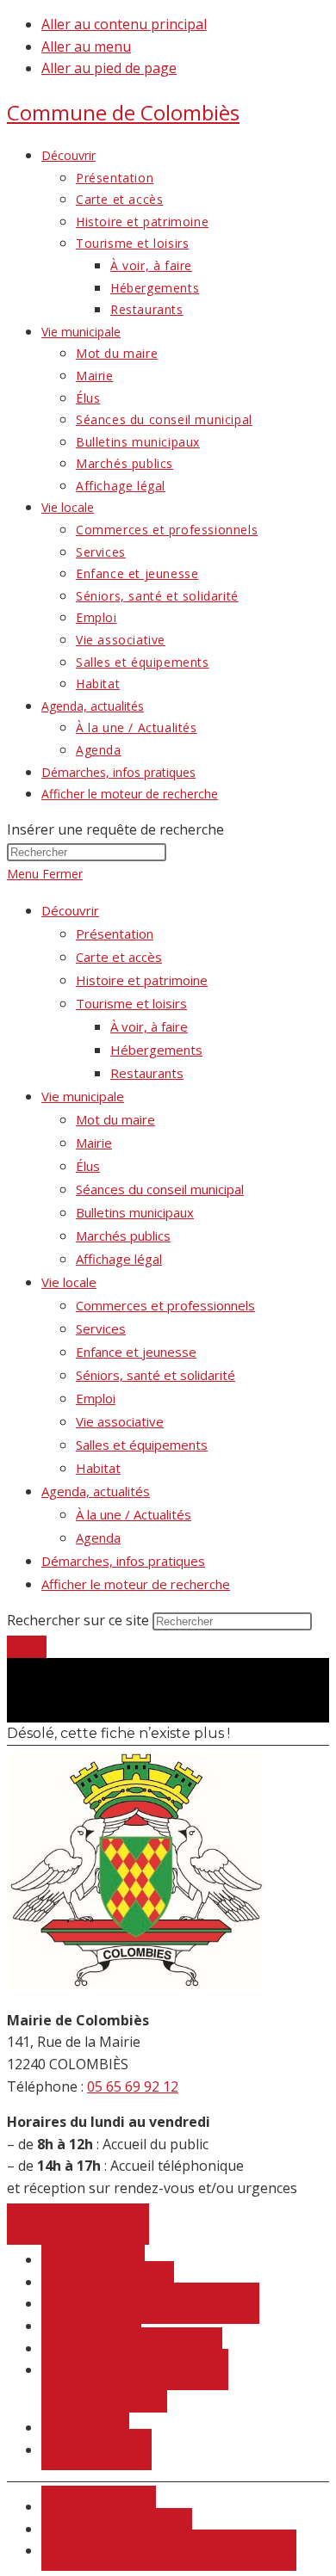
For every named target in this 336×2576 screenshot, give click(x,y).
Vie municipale (83, 1096)
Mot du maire (115, 1119)
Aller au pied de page (109, 68)
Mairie (94, 1143)
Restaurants (147, 1073)
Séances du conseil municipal (160, 1189)
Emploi (96, 1398)
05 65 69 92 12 (133, 2086)
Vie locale (69, 1282)
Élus (88, 1166)
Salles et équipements (142, 1445)
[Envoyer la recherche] (27, 1647)
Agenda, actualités (96, 1491)
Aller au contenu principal (124, 24)
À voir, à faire (149, 1026)
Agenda (98, 1538)
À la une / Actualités (134, 1514)
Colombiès (123, 112)
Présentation (115, 934)
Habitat (98, 1468)
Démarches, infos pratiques (123, 1561)
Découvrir (70, 910)
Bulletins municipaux (135, 1212)
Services (101, 1328)
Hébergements (156, 1050)
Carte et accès (119, 957)
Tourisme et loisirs (131, 1003)
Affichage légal (119, 1259)
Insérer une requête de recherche (115, 829)
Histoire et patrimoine (142, 980)
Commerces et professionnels (165, 1305)
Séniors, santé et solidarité (156, 1375)
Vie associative (120, 1421)
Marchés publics (123, 1236)
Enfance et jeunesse (136, 1352)
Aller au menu (86, 46)
